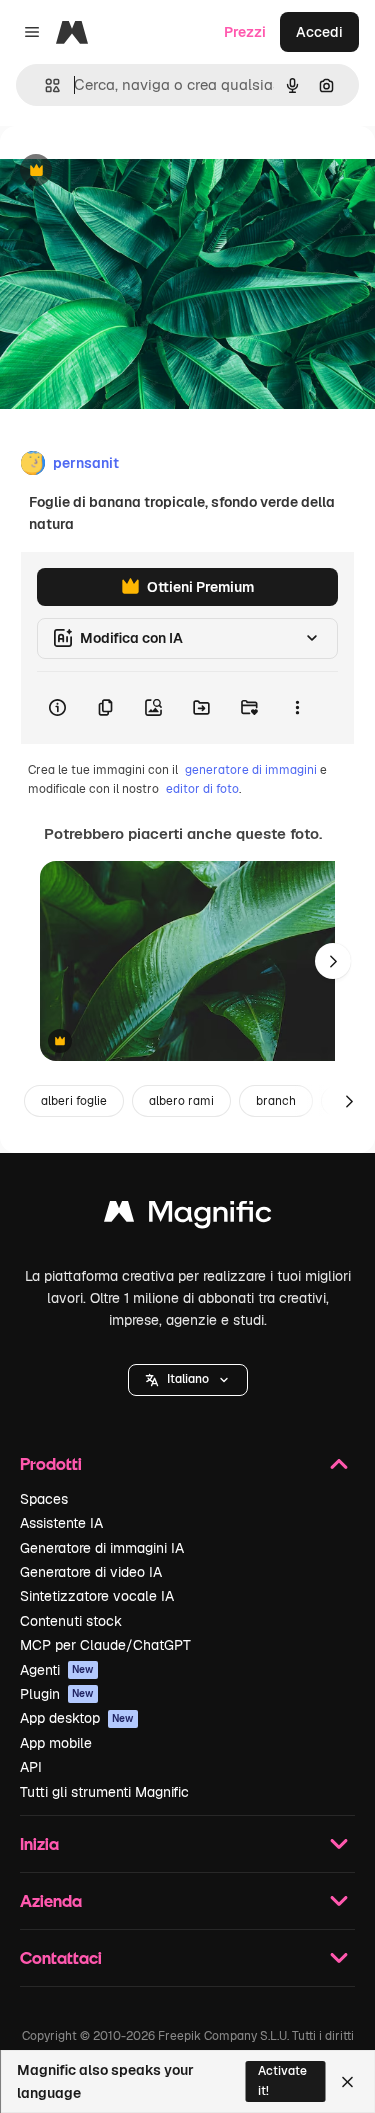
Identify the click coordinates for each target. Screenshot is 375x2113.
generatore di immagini (251, 770)
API (31, 1767)
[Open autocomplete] (44, 85)
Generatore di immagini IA (102, 1548)
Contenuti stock (71, 1621)
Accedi (319, 32)
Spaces (44, 1499)
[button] (188, 1380)
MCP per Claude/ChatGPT (105, 1645)
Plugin (57, 1694)
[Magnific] (188, 1216)
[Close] (347, 2082)
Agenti (57, 1670)
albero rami (181, 1101)
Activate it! (282, 2080)
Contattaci (61, 1957)
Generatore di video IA (91, 1572)
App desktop (77, 1718)
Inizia (39, 1843)
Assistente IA (61, 1523)
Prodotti (51, 1463)
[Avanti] (333, 961)
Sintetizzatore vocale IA (97, 1596)
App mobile (56, 1743)
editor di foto (202, 789)
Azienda (51, 1900)
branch (276, 1101)
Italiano (188, 1379)
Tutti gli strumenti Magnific (104, 1792)
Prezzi (245, 32)
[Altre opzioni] (297, 708)
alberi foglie (74, 1101)
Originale (132, 171)
